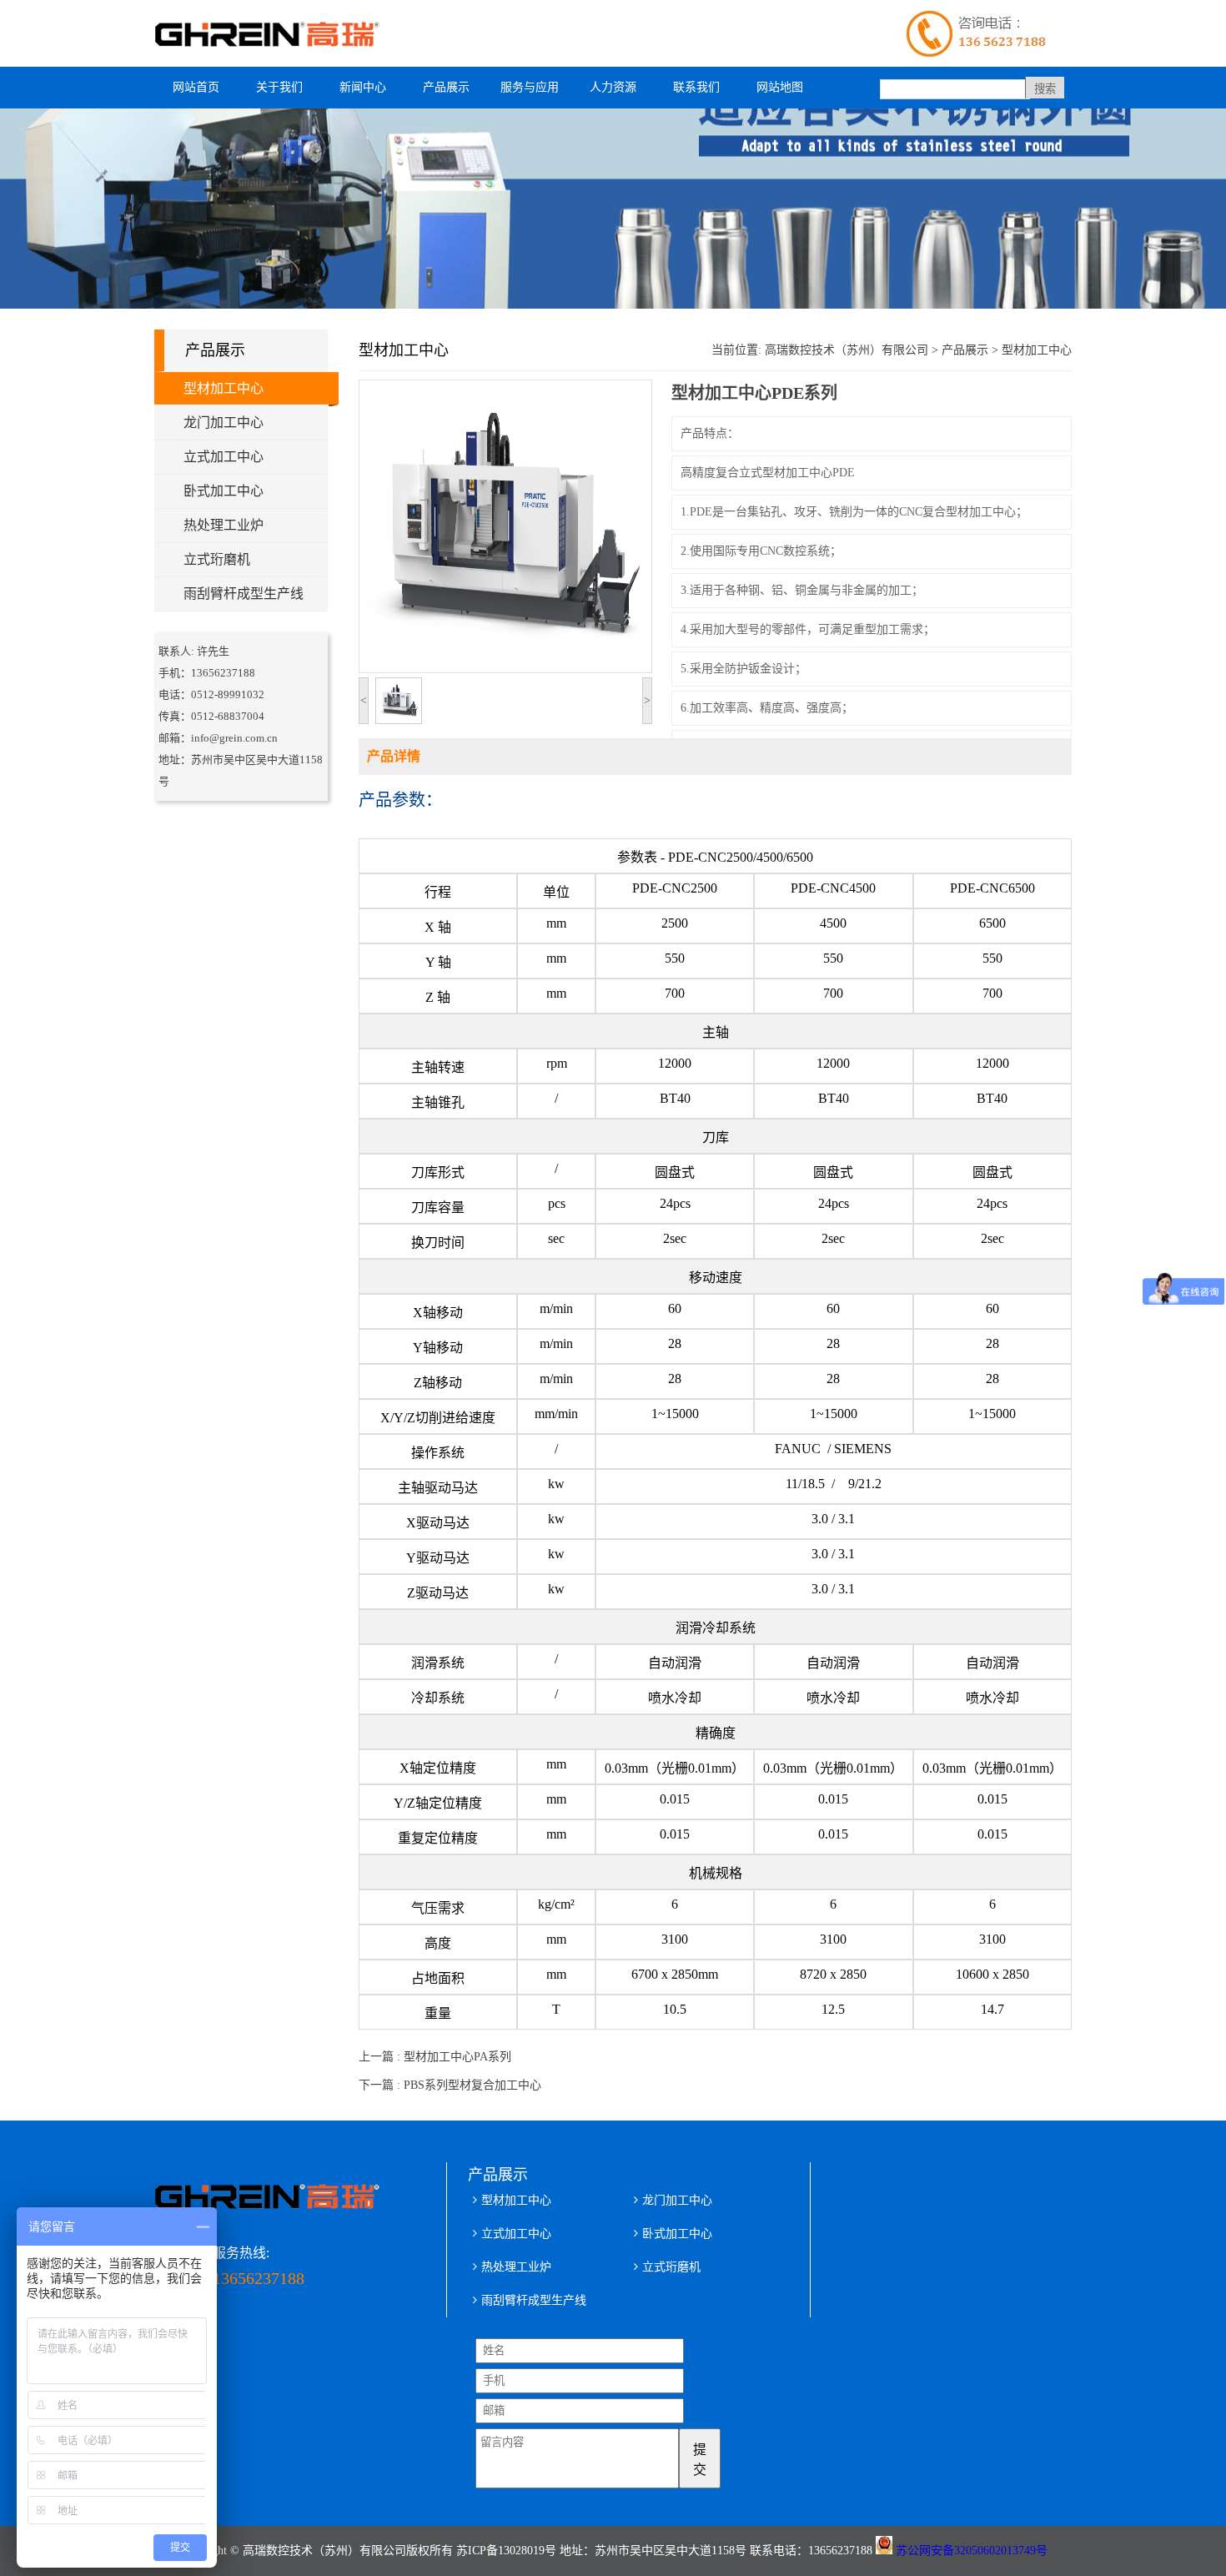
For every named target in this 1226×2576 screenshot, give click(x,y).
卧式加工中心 (224, 491)
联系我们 (696, 87)
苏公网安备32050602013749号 (972, 2551)
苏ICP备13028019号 (506, 2551)
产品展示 (446, 87)
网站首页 (196, 87)
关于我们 (279, 87)
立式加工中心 (224, 457)
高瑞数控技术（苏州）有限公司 (847, 350)
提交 (700, 2460)
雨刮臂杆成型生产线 (244, 594)
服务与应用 (530, 87)
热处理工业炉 (224, 525)
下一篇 (450, 2085)
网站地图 (780, 87)
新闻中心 (363, 87)
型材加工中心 (224, 388)
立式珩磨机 (217, 559)
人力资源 (613, 87)
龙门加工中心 (224, 423)
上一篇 (435, 2057)
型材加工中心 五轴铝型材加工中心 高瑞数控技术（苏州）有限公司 (275, 33)
